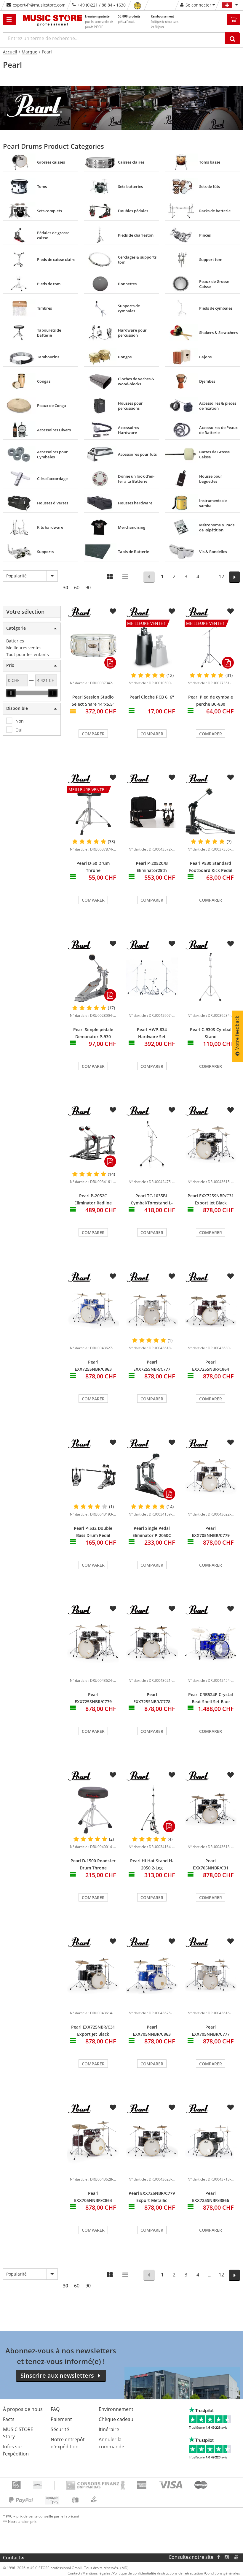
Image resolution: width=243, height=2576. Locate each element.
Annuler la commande (111, 2443)
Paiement (61, 2419)
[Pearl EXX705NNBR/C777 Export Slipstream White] (211, 1976)
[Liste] (126, 577)
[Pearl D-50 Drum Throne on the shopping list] (113, 778)
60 (77, 588)
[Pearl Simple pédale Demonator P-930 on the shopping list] (113, 944)
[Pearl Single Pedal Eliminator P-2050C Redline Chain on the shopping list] (172, 1443)
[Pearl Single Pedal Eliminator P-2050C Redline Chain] (152, 1477)
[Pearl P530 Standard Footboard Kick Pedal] (211, 812)
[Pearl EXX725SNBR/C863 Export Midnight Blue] (93, 1311)
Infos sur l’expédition (16, 2450)
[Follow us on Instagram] (227, 2557)
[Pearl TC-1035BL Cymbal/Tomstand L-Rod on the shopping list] (172, 1110)
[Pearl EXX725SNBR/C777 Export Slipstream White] (152, 1311)
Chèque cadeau (116, 2419)
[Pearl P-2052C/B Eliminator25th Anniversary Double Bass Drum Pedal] (152, 812)
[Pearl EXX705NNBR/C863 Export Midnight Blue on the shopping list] (172, 1941)
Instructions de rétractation (181, 2573)
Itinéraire (109, 2429)
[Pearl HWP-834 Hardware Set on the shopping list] (172, 944)
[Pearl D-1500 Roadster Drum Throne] (93, 1809)
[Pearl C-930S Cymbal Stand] (211, 978)
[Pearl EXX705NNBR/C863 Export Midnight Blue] (152, 1976)
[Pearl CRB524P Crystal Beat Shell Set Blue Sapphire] (211, 1643)
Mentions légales (96, 2573)
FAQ (55, 2409)
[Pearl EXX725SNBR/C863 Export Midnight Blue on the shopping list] (113, 1276)
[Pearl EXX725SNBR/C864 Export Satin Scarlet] (211, 1311)
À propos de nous (23, 2409)
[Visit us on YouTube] (237, 2557)
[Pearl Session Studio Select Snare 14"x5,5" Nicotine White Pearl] (93, 646)
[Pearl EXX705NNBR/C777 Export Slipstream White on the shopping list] (231, 1941)
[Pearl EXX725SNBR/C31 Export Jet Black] (211, 1144)
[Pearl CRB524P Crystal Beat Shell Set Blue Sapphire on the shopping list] (231, 1609)
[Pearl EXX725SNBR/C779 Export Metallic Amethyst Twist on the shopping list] (113, 1609)
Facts (9, 2419)
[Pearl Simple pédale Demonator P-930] (93, 978)
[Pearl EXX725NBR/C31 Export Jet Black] (93, 1976)
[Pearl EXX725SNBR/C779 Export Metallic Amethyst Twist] (93, 1643)
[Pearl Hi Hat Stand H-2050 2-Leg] (152, 1809)
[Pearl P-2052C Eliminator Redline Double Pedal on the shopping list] (113, 1110)
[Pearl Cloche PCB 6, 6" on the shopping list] (172, 611)
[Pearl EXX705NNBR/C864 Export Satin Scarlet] (93, 2142)
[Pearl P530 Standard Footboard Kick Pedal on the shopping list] (231, 778)
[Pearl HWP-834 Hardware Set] (152, 978)
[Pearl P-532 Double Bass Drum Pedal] (93, 1477)
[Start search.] (232, 38)
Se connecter (198, 5)
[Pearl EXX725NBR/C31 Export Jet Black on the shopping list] (113, 1941)
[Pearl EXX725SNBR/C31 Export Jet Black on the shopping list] (231, 1110)
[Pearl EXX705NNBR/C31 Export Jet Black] (211, 1809)
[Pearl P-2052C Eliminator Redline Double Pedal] (93, 1144)
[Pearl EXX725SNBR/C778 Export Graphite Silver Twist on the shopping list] (172, 1609)
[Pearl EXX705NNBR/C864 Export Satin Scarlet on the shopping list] (113, 2108)
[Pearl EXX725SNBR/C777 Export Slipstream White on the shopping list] (172, 1276)
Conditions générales (223, 2573)
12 (221, 577)
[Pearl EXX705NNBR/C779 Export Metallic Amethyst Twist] (211, 1477)
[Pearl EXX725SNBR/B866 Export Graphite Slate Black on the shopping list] (231, 2108)
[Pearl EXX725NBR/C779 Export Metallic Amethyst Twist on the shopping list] (172, 2108)
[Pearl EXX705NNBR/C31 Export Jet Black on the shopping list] (231, 1775)
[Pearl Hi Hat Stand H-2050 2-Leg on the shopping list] (172, 1775)
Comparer (93, 734)
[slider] (11, 693)
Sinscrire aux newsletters (57, 2375)
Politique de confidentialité (134, 2573)
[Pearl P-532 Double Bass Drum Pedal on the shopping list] (113, 1443)
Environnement (116, 2409)
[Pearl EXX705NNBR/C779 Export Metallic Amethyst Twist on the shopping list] (231, 1443)
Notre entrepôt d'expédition (68, 2443)
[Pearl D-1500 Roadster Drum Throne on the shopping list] (113, 1775)
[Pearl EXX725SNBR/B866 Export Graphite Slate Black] (211, 2142)
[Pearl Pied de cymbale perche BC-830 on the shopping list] (231, 611)
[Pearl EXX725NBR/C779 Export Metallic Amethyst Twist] (152, 2142)
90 (88, 588)
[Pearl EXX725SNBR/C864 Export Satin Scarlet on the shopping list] (231, 1276)
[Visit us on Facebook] (219, 2557)
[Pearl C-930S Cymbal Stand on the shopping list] (231, 944)
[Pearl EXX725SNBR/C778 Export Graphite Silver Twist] (152, 1643)
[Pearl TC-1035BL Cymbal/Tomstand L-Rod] (152, 1144)
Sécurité (60, 2429)
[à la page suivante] (235, 577)
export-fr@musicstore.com (39, 5)
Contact (12, 2558)
